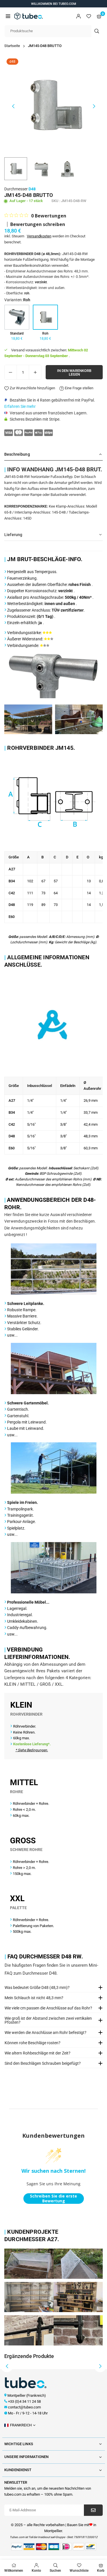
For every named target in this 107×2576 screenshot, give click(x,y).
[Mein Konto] (78, 16)
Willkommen (14, 2571)
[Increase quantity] (35, 372)
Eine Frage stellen (79, 388)
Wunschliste (79, 2571)
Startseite (12, 46)
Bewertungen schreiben (38, 224)
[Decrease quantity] (11, 372)
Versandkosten (39, 236)
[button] (8, 16)
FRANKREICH (21, 2425)
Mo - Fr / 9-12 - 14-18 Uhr (28, 2413)
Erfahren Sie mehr (20, 406)
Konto (36, 2571)
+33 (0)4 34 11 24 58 (24, 2401)
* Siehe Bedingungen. (32, 1750)
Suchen (55, 2571)
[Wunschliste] (89, 16)
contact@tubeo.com (24, 2407)
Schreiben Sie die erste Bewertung (53, 2199)
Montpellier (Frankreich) (27, 2395)
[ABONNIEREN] (93, 2510)
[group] (53, 105)
